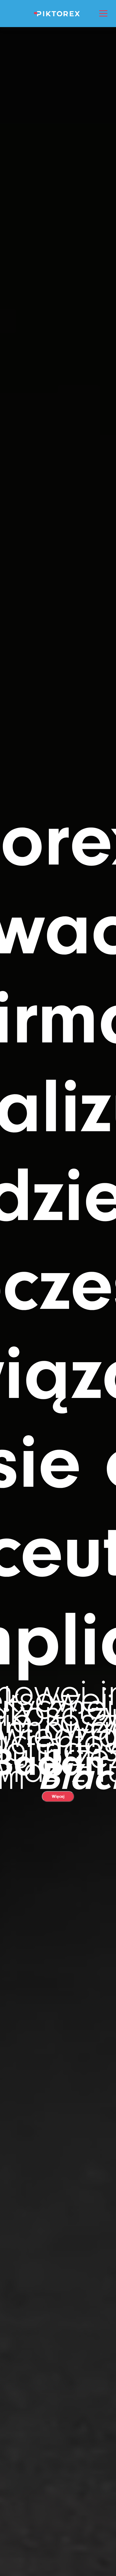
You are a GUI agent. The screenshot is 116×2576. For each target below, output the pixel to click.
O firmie (58, 79)
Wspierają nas (58, 141)
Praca (58, 120)
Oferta (58, 100)
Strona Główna (58, 37)
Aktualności (58, 183)
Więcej (58, 1796)
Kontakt (58, 203)
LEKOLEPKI (58, 58)
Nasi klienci (58, 162)
